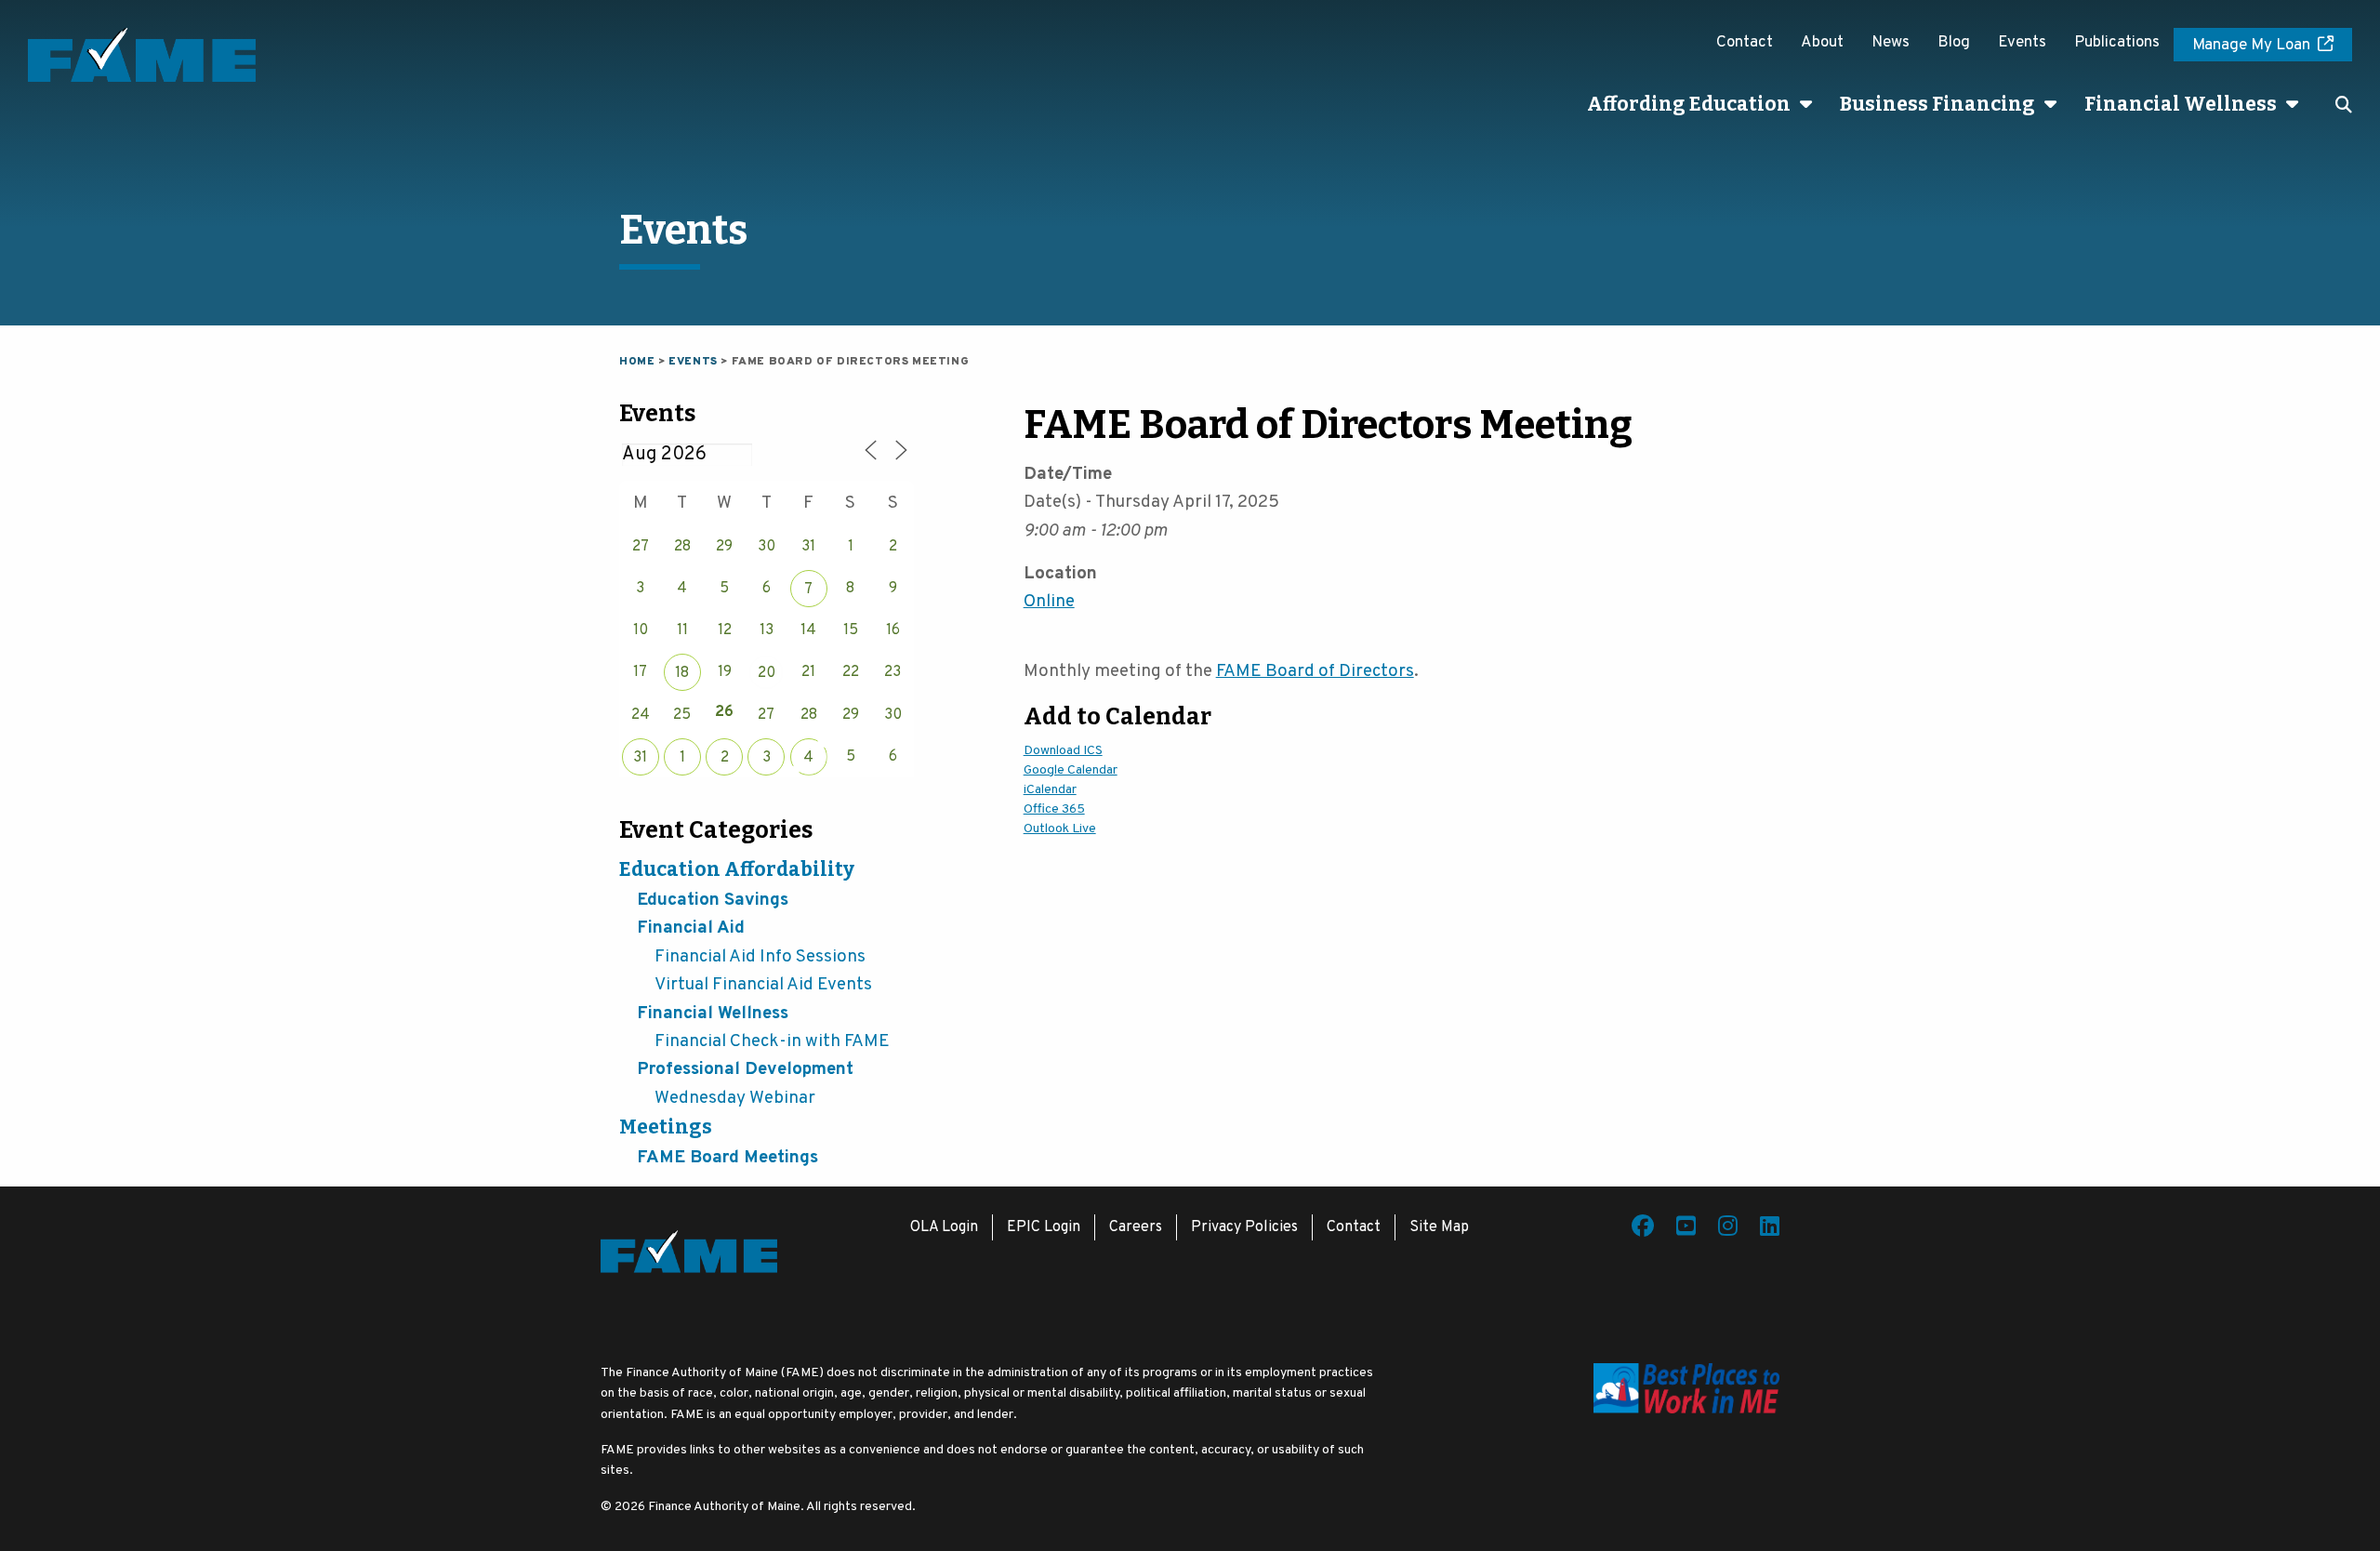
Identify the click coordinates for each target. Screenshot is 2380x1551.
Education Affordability (737, 869)
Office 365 (1054, 809)
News (1891, 43)
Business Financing (1937, 104)
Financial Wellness (2181, 104)
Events (2022, 43)
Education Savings (713, 900)
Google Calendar (1071, 770)
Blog (1954, 43)
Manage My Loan (2251, 46)
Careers (1136, 1227)
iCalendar (1050, 790)
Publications (2117, 43)
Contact (1745, 43)
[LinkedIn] (1770, 1229)
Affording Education (1689, 104)
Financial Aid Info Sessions (760, 957)
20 (767, 673)
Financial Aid (691, 928)
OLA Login (944, 1227)
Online (1049, 602)
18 (682, 673)
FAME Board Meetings (727, 1158)
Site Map (1439, 1227)
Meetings (666, 1127)
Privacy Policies (1244, 1227)
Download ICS (1063, 751)
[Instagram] (1728, 1229)
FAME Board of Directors (1315, 671)
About (1822, 43)
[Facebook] (1643, 1229)
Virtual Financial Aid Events (763, 985)
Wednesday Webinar (735, 1098)
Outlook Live (1060, 829)
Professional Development (745, 1069)
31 (640, 758)
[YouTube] (1686, 1229)
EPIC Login (1044, 1227)
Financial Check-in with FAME (772, 1041)
